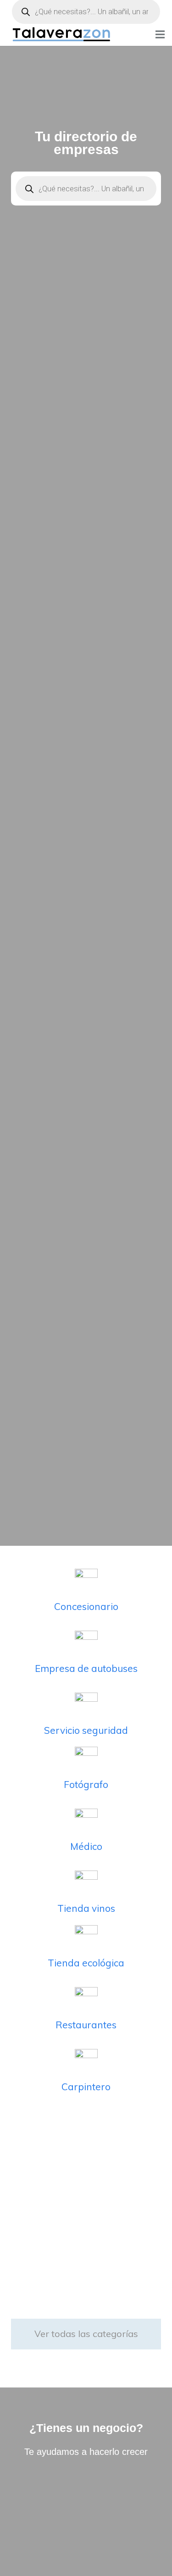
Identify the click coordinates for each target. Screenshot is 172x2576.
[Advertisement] (86, 2206)
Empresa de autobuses (86, 1668)
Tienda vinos (86, 1908)
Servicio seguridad (86, 1730)
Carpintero (86, 2087)
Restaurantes (86, 2025)
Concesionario (86, 1606)
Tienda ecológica (86, 1963)
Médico (86, 1846)
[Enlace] (62, 35)
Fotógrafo (86, 1784)
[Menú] (160, 34)
